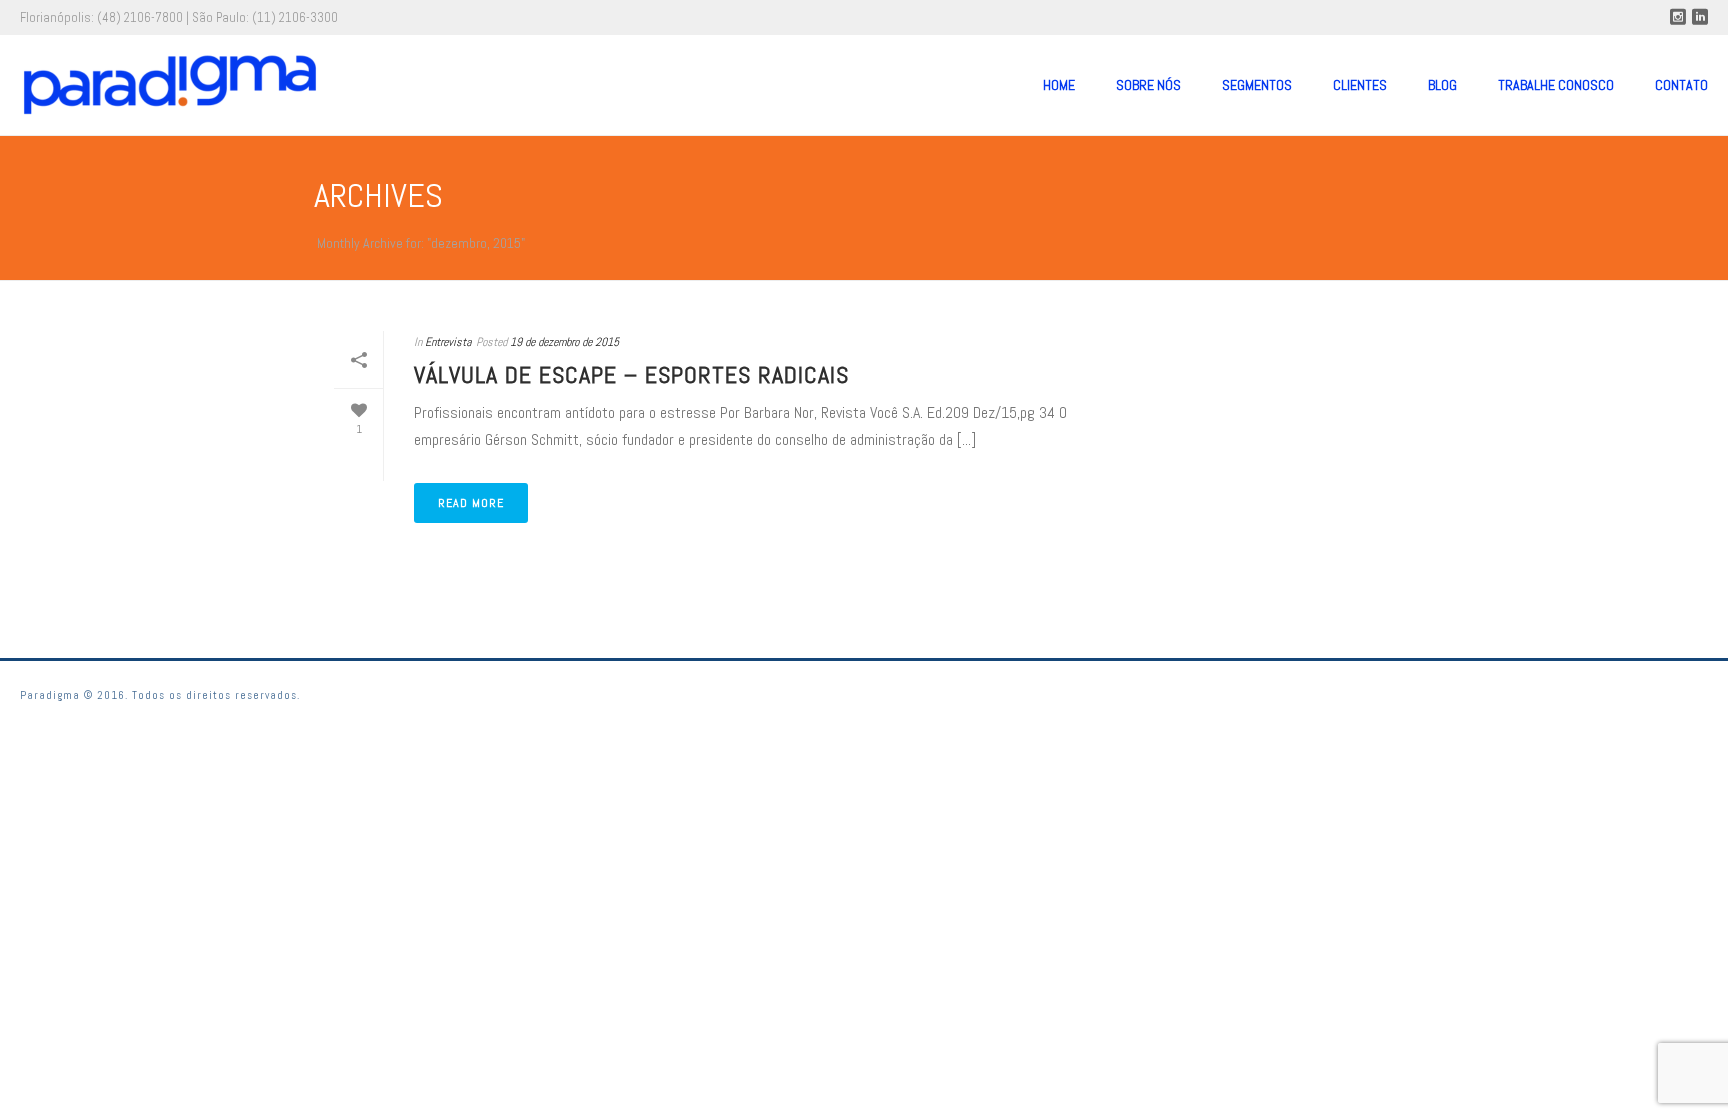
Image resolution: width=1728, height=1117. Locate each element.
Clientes (1360, 85)
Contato (1681, 85)
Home (1059, 85)
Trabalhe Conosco (1556, 85)
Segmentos (1257, 85)
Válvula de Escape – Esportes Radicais (631, 374)
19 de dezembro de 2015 (564, 342)
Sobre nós (1148, 85)
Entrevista (448, 342)
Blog (1442, 85)
